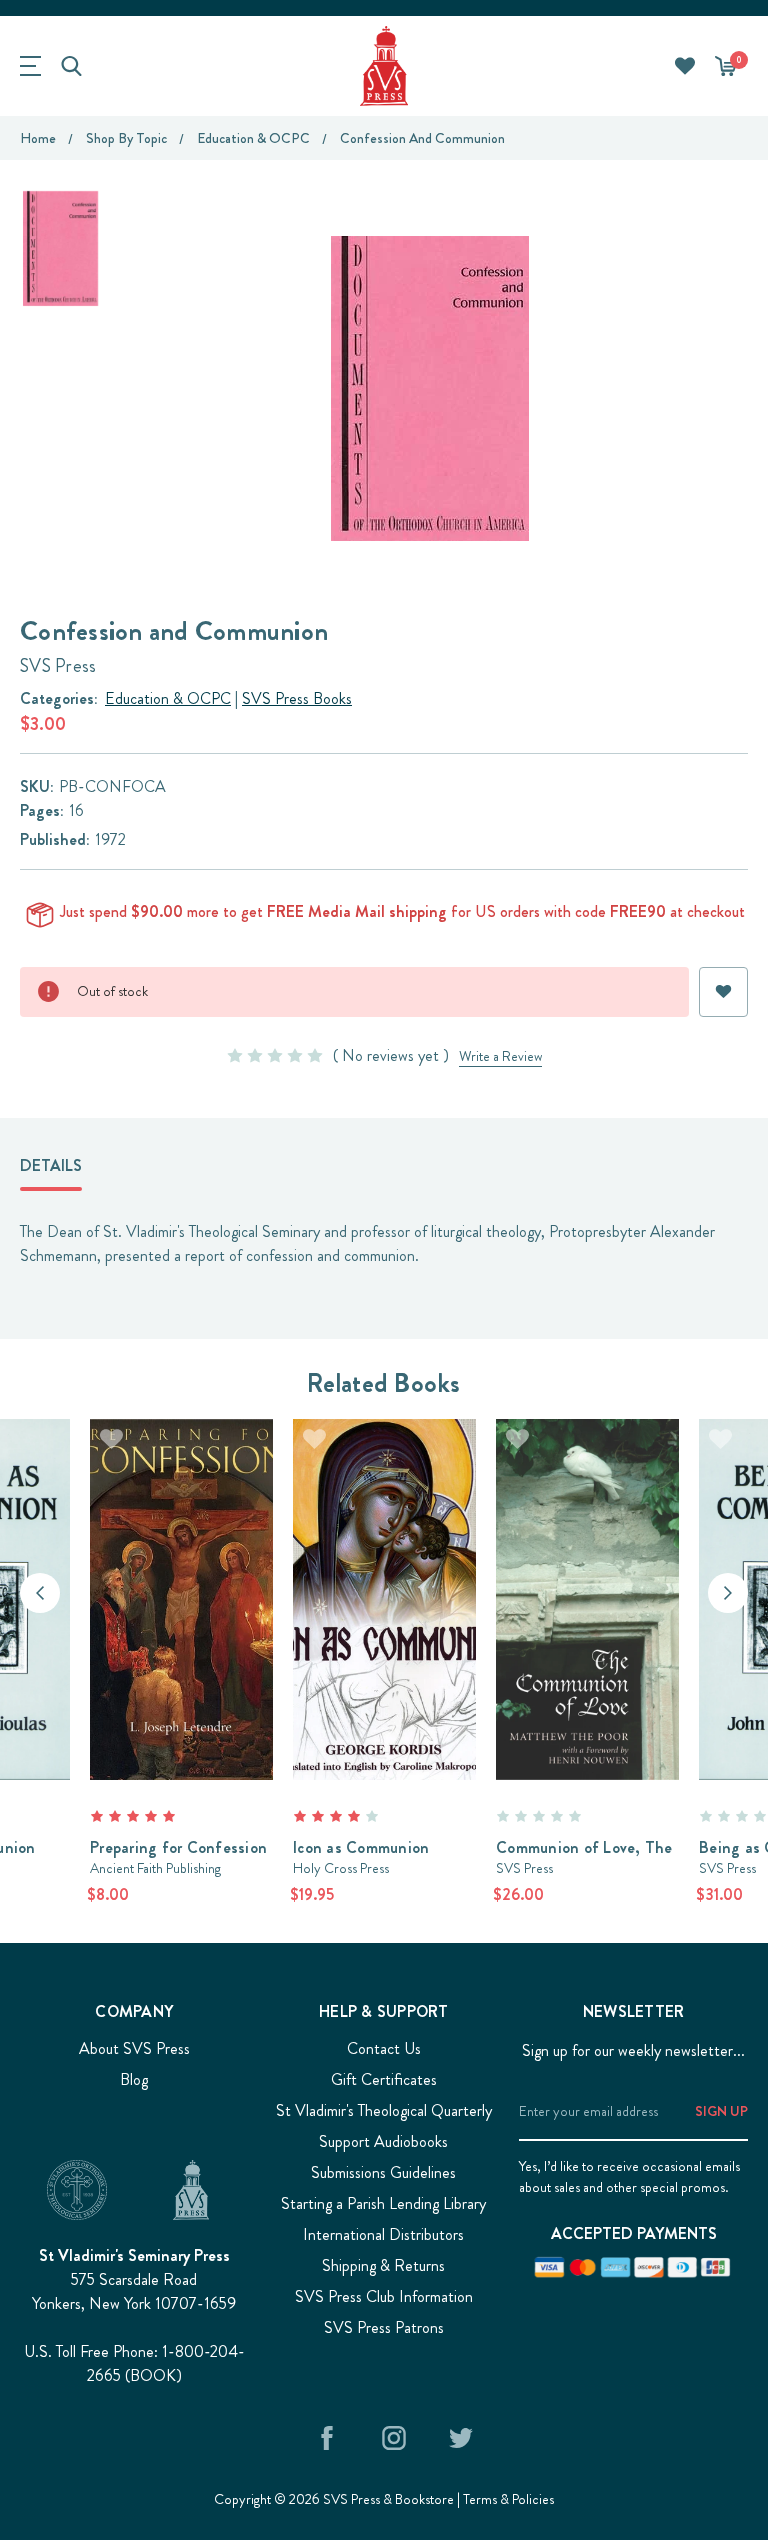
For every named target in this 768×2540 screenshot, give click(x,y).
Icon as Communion (361, 1847)
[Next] (728, 1593)
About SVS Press (134, 2048)
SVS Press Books (297, 698)
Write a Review (500, 1056)
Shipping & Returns (383, 2265)
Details (51, 1165)
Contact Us (384, 2048)
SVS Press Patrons (384, 2327)
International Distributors (383, 2234)
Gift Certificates (384, 2079)
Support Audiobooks (383, 2141)
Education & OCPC (168, 698)
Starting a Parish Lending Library (383, 2203)
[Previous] (40, 1593)
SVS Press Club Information (384, 2296)
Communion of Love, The (584, 1847)
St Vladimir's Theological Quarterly (384, 2110)
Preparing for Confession (178, 1847)
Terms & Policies (508, 2499)
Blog (134, 2079)
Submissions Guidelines (383, 2172)
